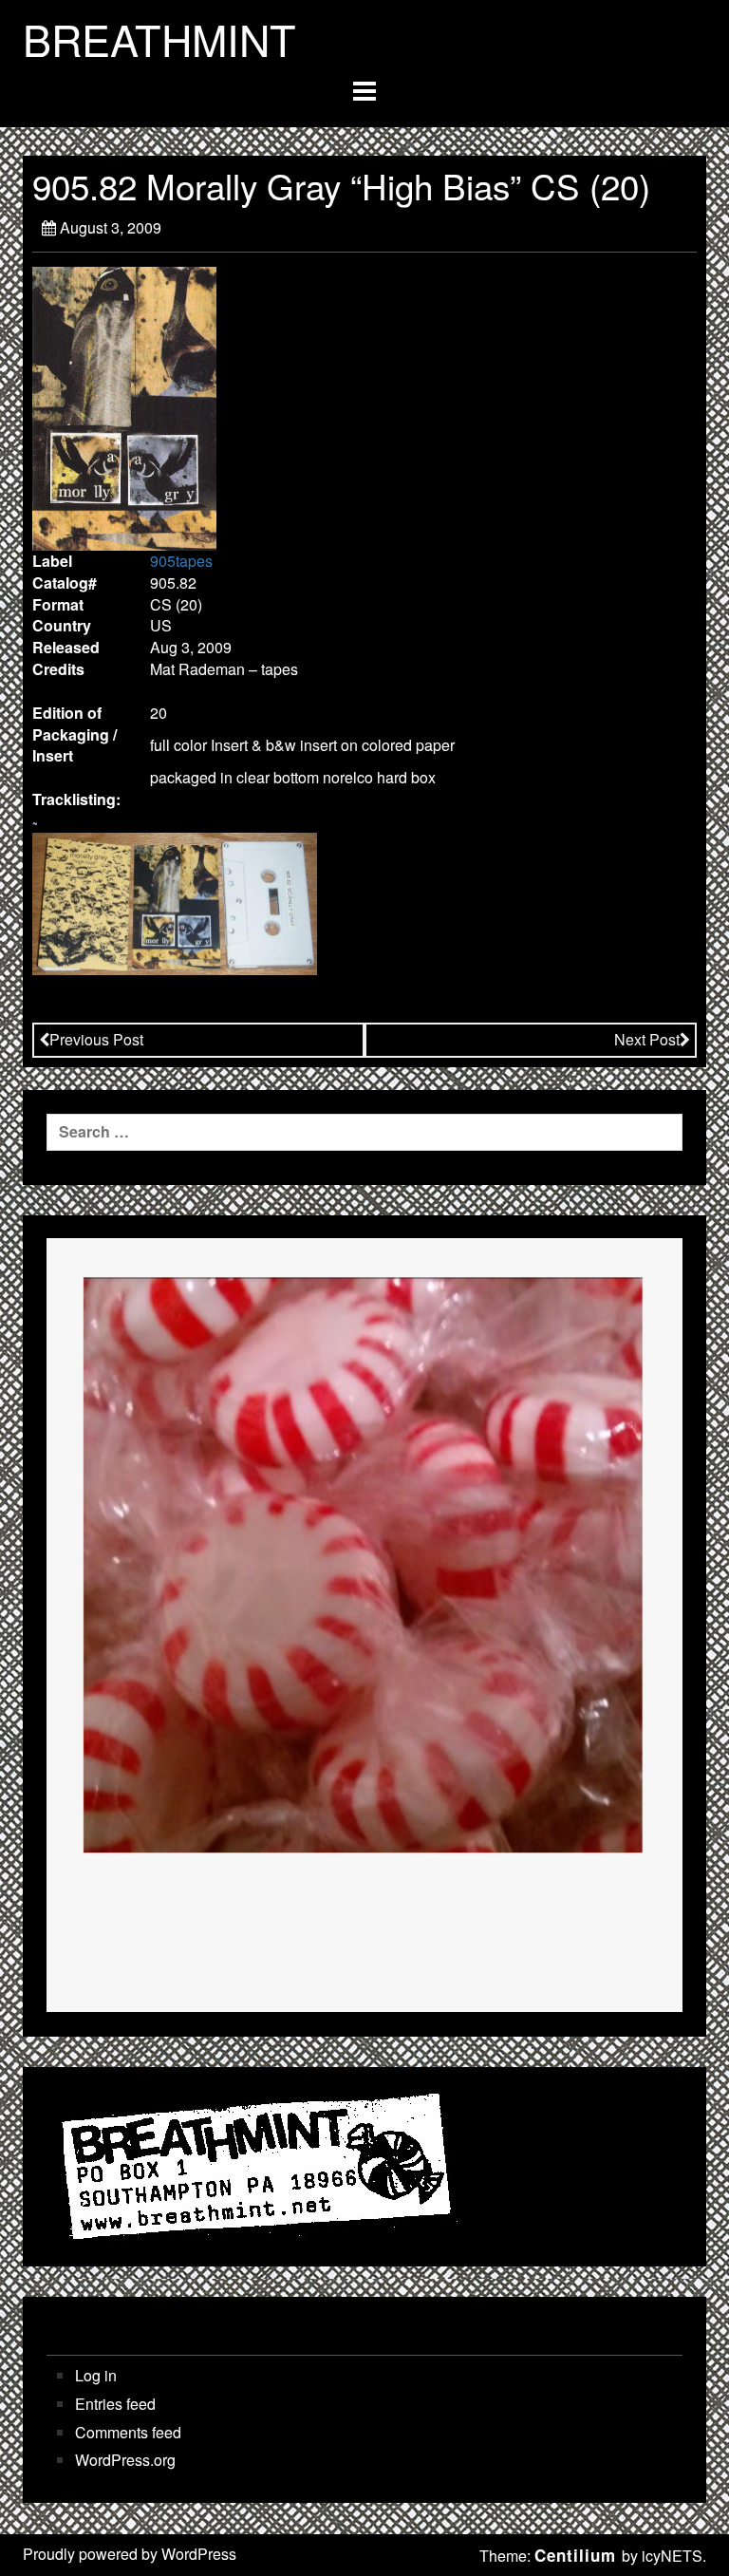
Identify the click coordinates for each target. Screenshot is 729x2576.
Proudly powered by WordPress (130, 2554)
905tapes (181, 561)
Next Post (647, 1039)
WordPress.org (125, 2460)
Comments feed (128, 2433)
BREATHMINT (159, 39)
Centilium (575, 2555)
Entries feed (115, 2404)
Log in (96, 2376)
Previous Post (96, 1039)
